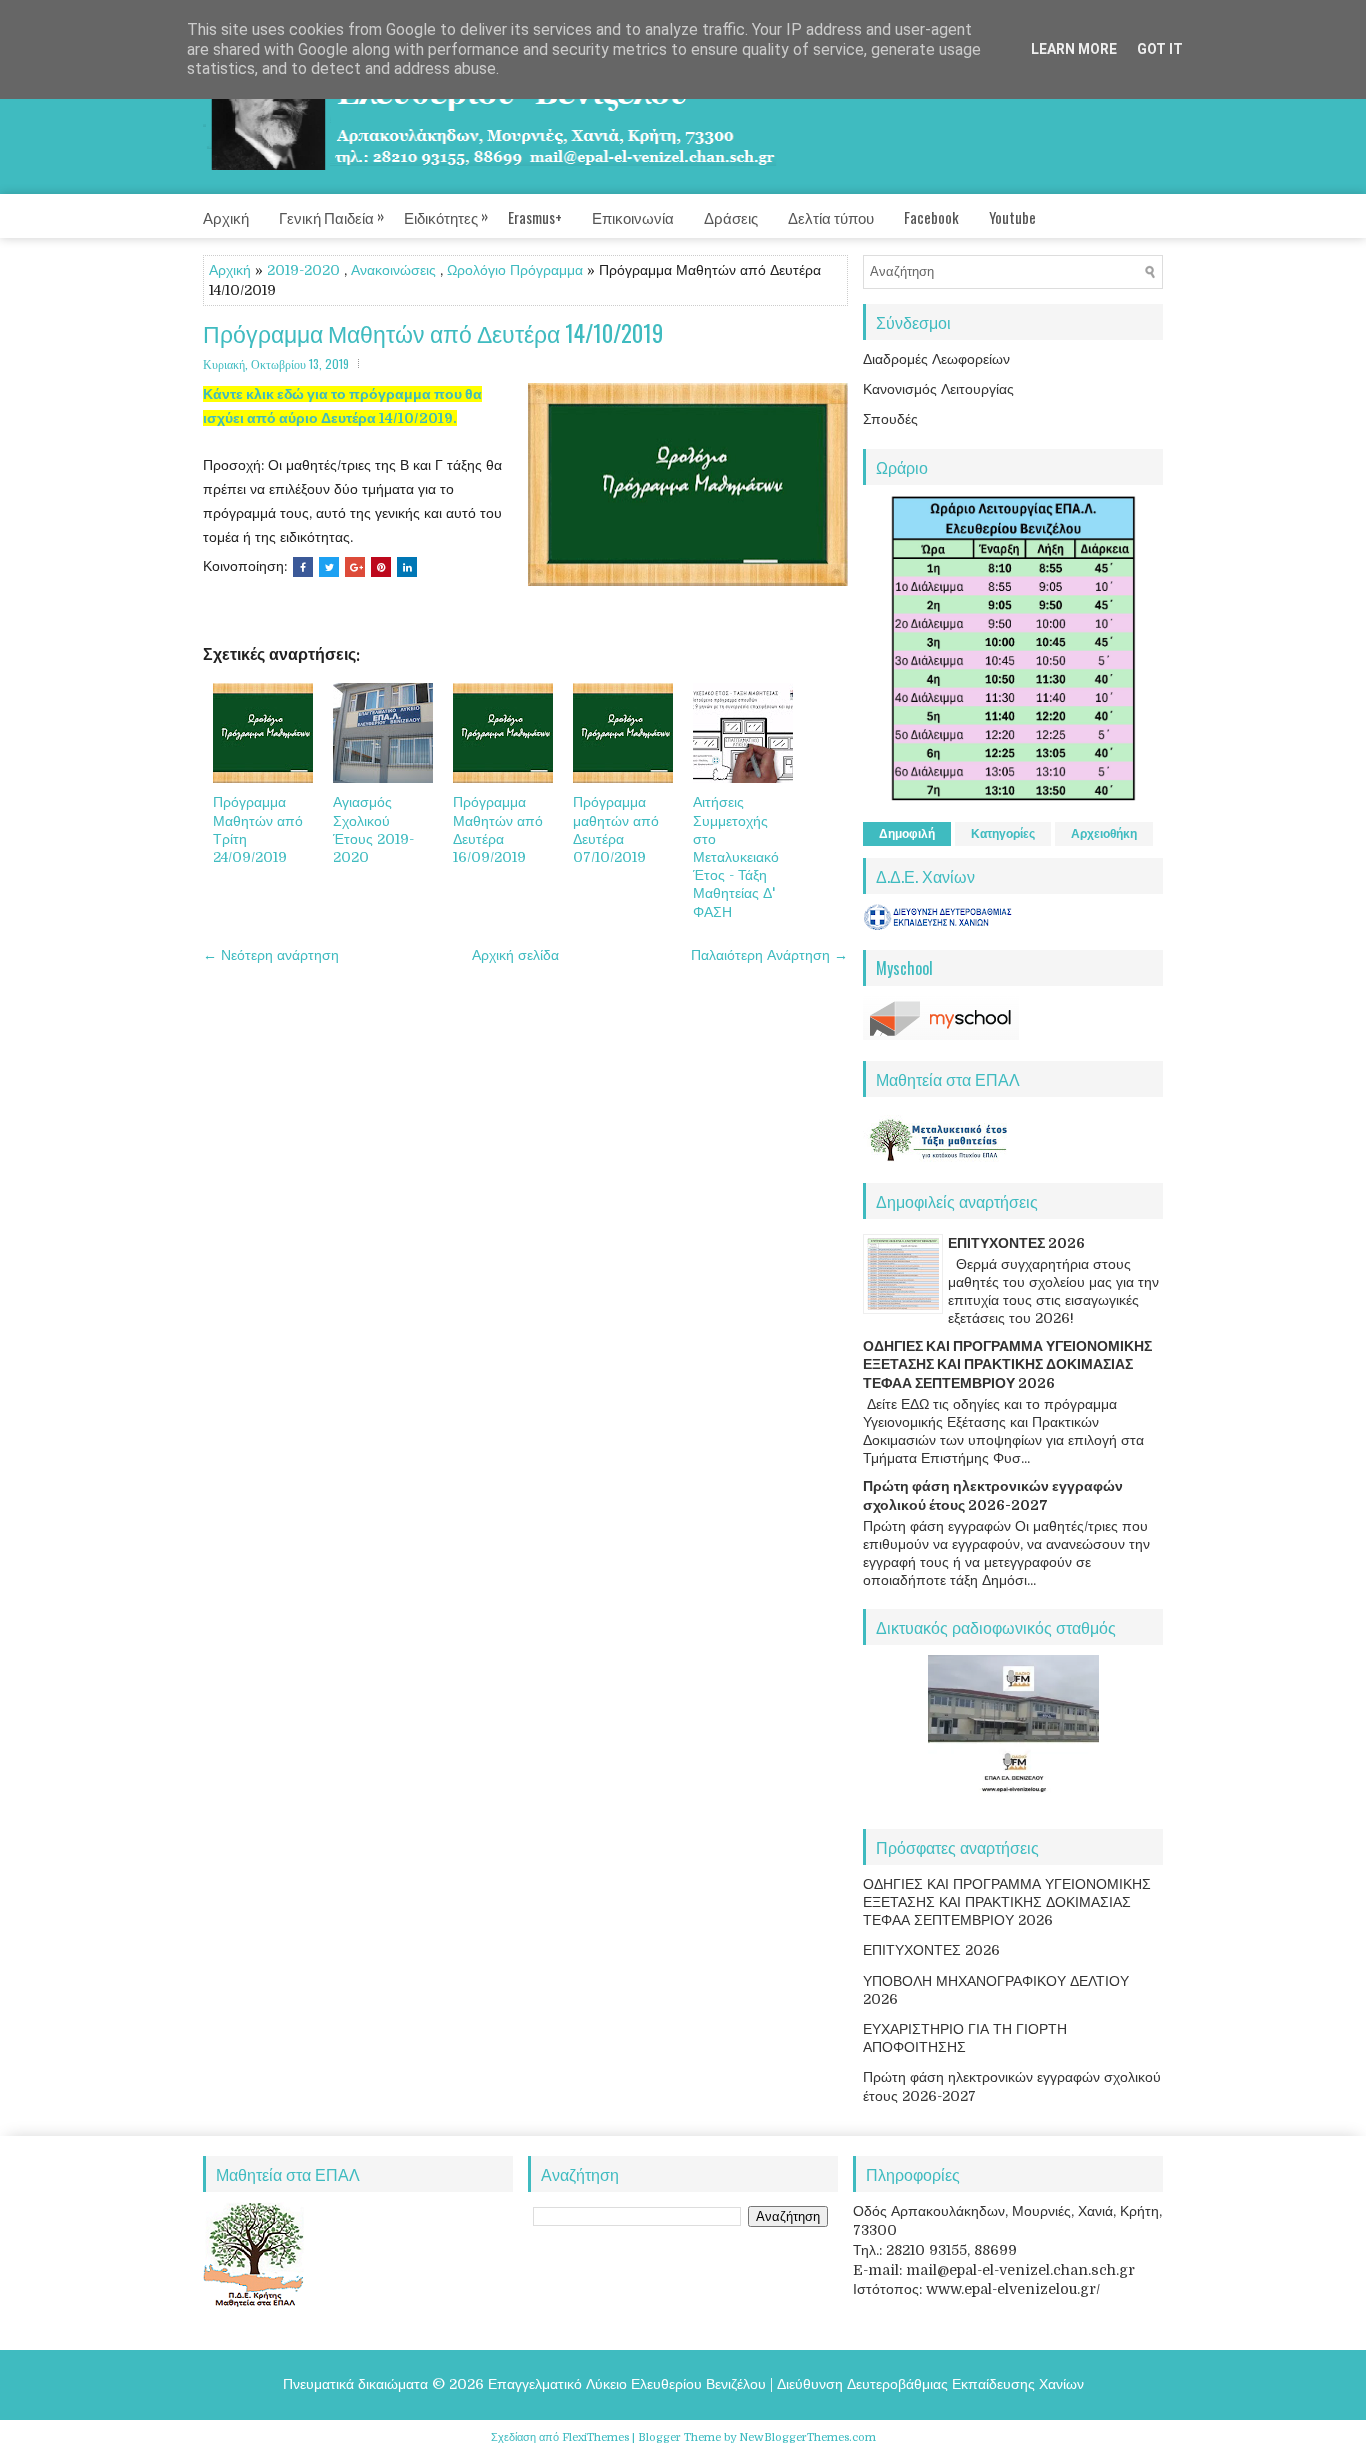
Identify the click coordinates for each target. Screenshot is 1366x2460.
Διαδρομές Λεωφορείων (936, 359)
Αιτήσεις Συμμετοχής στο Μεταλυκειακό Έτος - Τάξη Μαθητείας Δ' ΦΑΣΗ (736, 856)
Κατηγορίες (1003, 834)
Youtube (1012, 217)
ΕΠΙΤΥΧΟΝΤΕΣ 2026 (1016, 1243)
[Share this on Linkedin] (407, 567)
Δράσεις (731, 217)
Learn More (1074, 49)
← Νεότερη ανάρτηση (271, 955)
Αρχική (226, 217)
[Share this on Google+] (355, 567)
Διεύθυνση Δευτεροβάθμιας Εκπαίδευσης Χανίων (930, 2384)
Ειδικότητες (446, 216)
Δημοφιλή (907, 834)
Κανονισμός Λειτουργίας (938, 389)
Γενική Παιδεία (331, 216)
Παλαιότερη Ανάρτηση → (769, 955)
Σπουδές (890, 419)
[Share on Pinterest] (381, 567)
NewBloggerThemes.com (807, 2437)
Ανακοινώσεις (393, 270)
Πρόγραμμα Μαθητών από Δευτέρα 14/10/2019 (433, 333)
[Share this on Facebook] (303, 567)
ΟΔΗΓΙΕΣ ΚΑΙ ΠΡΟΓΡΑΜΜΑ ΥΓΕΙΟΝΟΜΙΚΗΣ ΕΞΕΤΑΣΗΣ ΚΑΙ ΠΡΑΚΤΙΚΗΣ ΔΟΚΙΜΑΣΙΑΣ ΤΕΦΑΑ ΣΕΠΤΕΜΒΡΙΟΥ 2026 (1007, 1364)
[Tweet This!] (329, 567)
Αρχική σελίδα (515, 955)
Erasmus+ (535, 217)
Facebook (931, 217)
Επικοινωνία (633, 217)
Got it (1160, 49)
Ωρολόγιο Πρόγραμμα (515, 270)
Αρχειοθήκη (1104, 834)
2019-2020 (303, 270)
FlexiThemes (595, 2437)
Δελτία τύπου (831, 217)
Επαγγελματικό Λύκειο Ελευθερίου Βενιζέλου (627, 2384)
